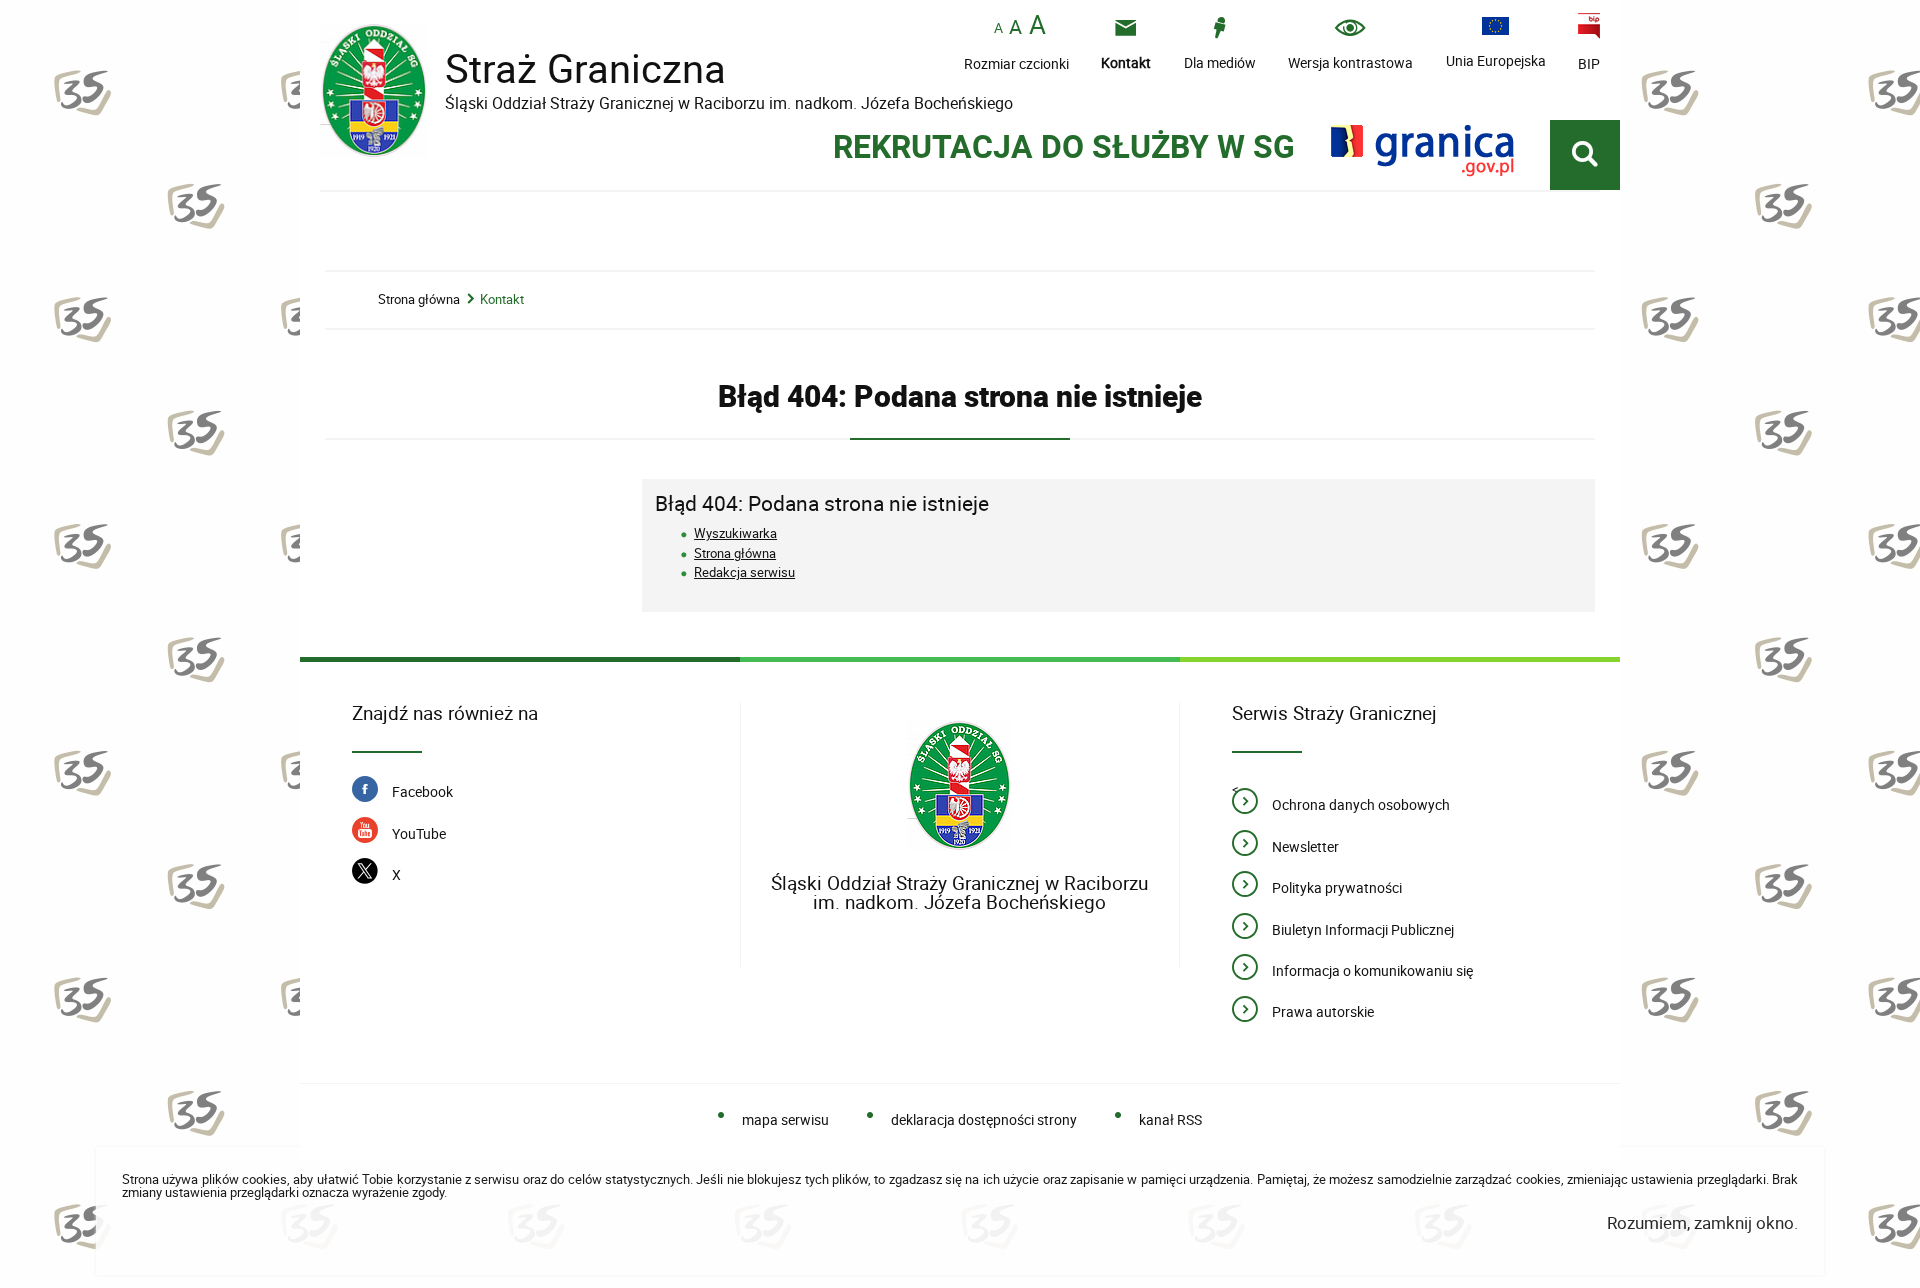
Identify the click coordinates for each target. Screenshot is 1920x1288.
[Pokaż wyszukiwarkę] (1585, 155)
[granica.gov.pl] (1422, 150)
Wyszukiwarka (735, 533)
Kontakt (502, 299)
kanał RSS (1170, 1119)
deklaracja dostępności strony (983, 1119)
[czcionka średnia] (1015, 27)
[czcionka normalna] (998, 28)
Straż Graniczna (570, 68)
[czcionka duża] (1037, 26)
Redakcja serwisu (744, 572)
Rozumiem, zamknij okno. (1702, 1222)
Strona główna (419, 299)
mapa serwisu (785, 1119)
